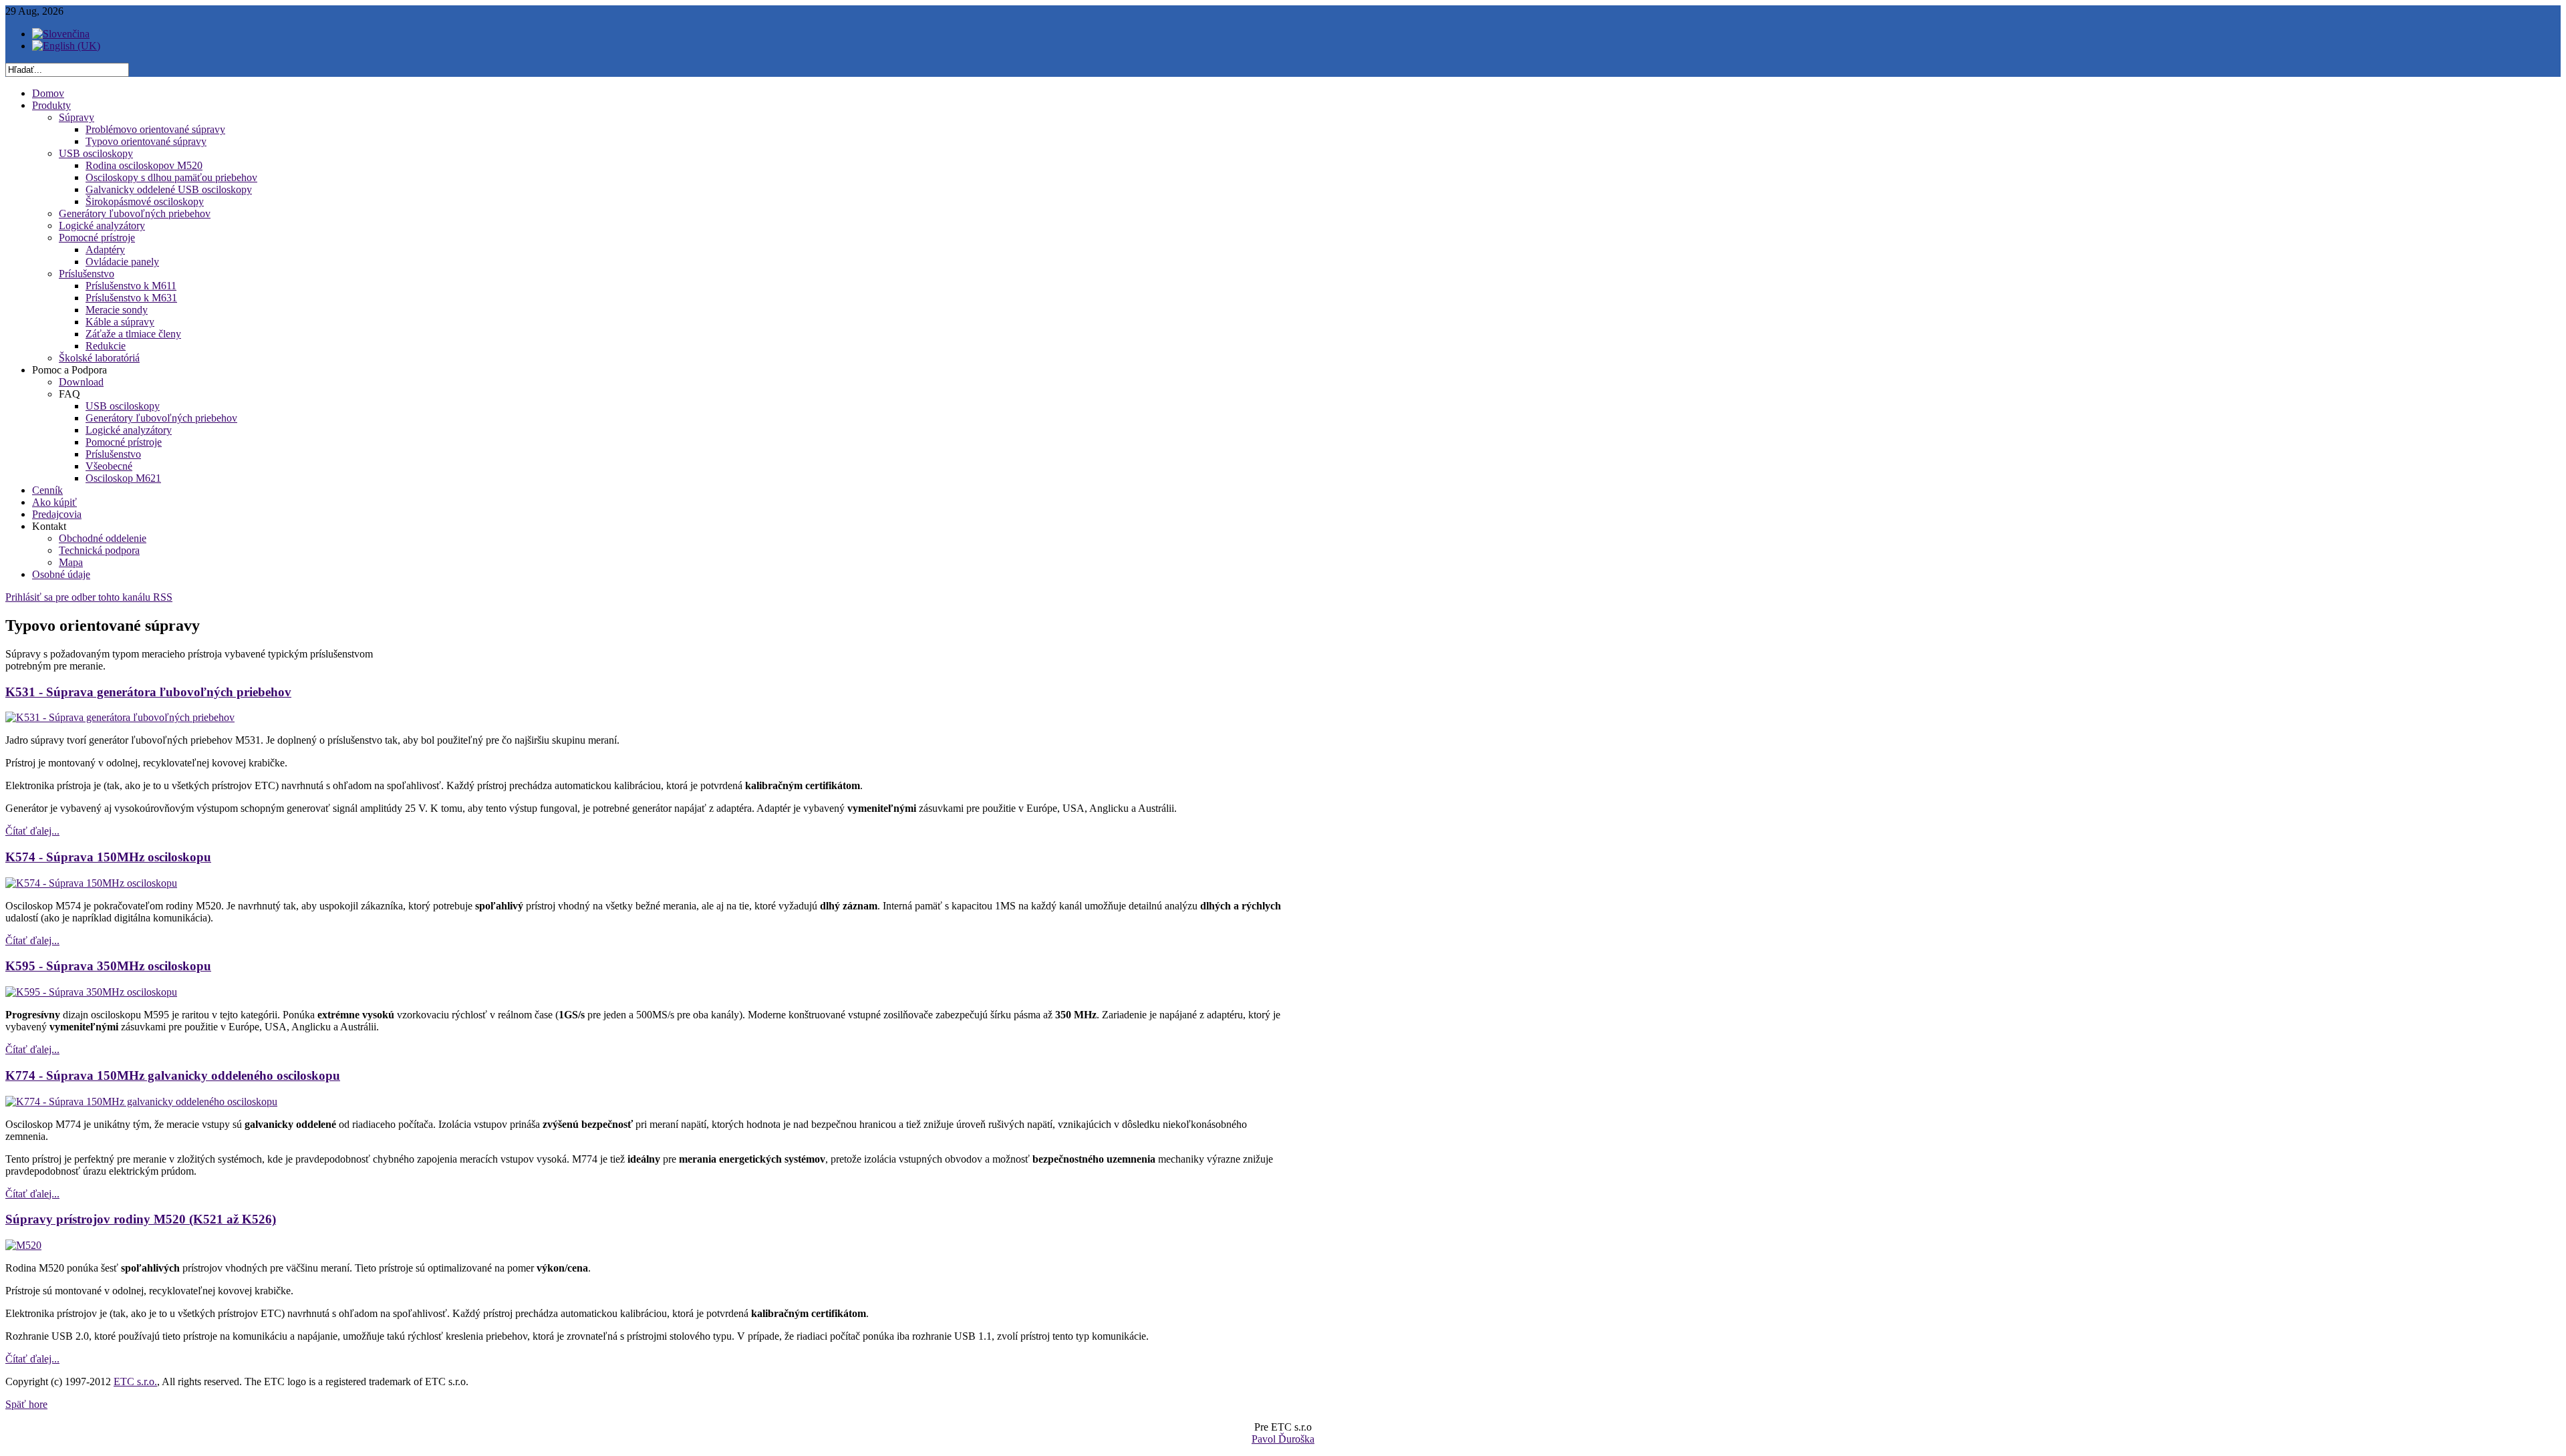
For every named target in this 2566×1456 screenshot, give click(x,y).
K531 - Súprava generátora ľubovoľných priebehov (148, 692)
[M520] (23, 1245)
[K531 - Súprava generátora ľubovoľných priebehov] (120, 717)
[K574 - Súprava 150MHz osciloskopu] (91, 883)
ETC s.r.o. (135, 1381)
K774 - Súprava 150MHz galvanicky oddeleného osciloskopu (173, 1075)
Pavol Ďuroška (1283, 1439)
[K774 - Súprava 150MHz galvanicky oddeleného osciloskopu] (141, 1102)
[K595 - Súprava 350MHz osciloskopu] (91, 992)
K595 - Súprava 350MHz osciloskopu (108, 966)
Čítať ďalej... (32, 831)
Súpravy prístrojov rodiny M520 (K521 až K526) (141, 1219)
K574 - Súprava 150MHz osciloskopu (108, 857)
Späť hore (26, 1404)
